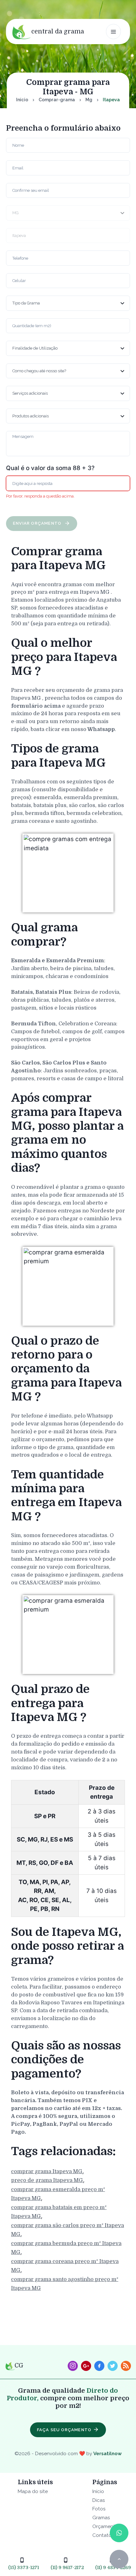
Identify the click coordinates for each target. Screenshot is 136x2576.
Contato (102, 2535)
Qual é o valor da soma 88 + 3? (50, 468)
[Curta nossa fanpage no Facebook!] (99, 2366)
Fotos (99, 2509)
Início (22, 100)
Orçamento (105, 2526)
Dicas (99, 2500)
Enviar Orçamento (38, 523)
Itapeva (111, 100)
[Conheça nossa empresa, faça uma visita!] (86, 2366)
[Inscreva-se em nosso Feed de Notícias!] (126, 2366)
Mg (89, 100)
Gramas (101, 2517)
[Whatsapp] (119, 2533)
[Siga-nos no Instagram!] (73, 2366)
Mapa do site (33, 2491)
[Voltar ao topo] (119, 2559)
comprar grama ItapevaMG (47, 2171)
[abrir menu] (114, 32)
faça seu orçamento (64, 2430)
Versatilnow (108, 2453)
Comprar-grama (57, 100)
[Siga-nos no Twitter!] (113, 2366)
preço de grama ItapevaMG (47, 2180)
